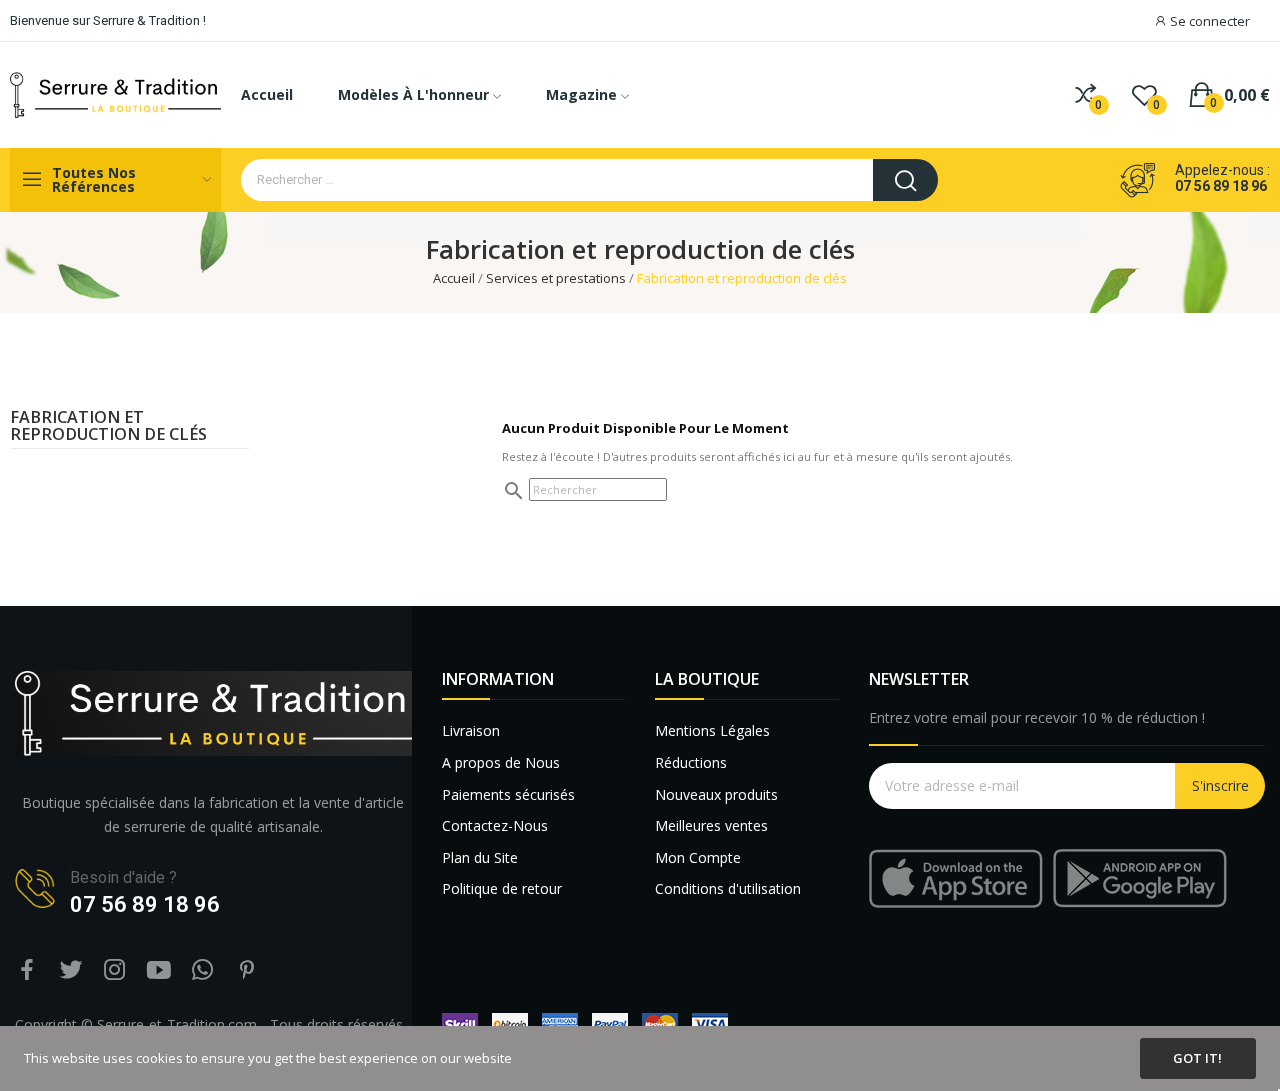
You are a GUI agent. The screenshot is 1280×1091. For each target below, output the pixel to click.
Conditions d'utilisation (728, 888)
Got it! (1197, 1058)
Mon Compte (698, 857)
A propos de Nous (501, 762)
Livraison (471, 730)
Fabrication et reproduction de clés (108, 426)
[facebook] (27, 970)
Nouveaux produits (716, 794)
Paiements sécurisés (508, 794)
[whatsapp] (203, 970)
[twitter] (71, 970)
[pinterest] (247, 970)
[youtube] (159, 970)
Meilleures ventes (711, 825)
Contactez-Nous (495, 825)
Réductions (691, 762)
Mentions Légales (712, 730)
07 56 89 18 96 (1221, 186)
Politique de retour (502, 888)
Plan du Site (480, 857)
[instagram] (115, 970)
